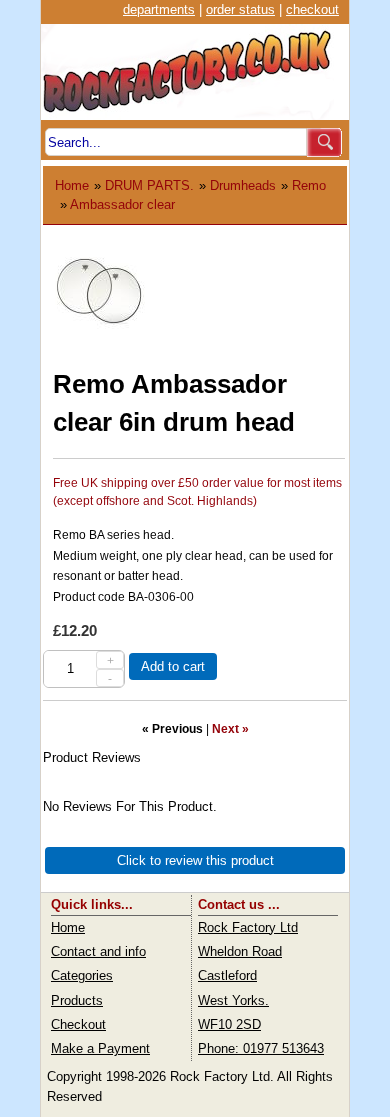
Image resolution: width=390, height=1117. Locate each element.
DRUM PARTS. (149, 185)
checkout (312, 9)
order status (240, 9)
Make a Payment (100, 1048)
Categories (82, 975)
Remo (309, 185)
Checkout (78, 1024)
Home (72, 185)
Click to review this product (195, 860)
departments (159, 9)
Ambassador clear (122, 204)
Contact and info (98, 951)
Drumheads (243, 185)
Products (77, 1000)
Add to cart (173, 666)
